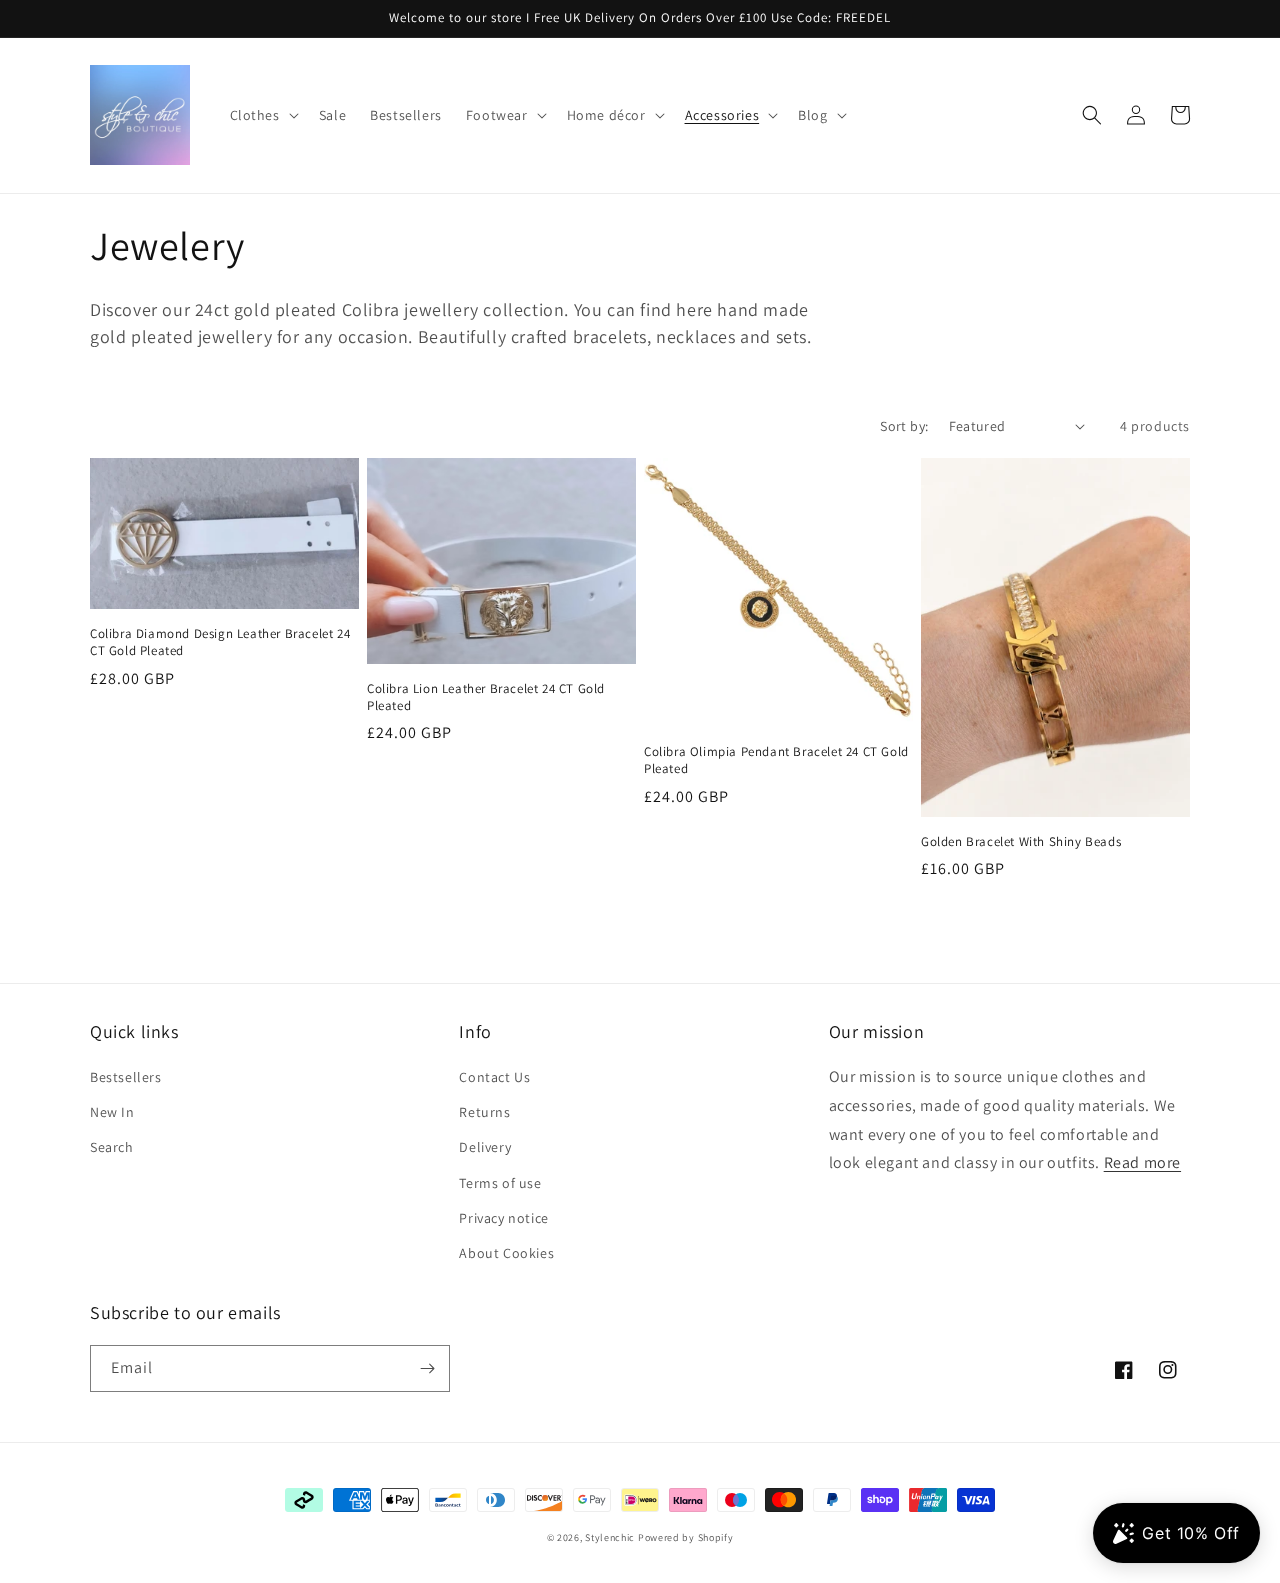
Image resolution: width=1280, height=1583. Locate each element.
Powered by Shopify (686, 1537)
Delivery (485, 1147)
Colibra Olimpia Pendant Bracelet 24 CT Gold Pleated (776, 760)
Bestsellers (126, 1077)
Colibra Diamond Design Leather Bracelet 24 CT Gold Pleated (220, 642)
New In (112, 1112)
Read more (1142, 1162)
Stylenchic (610, 1537)
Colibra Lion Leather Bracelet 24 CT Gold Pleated (486, 697)
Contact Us (494, 1077)
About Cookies (506, 1253)
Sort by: (904, 426)
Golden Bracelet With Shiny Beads (1021, 842)
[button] (262, 115)
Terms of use (500, 1183)
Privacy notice (503, 1218)
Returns (484, 1112)
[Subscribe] (427, 1368)
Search (112, 1147)
